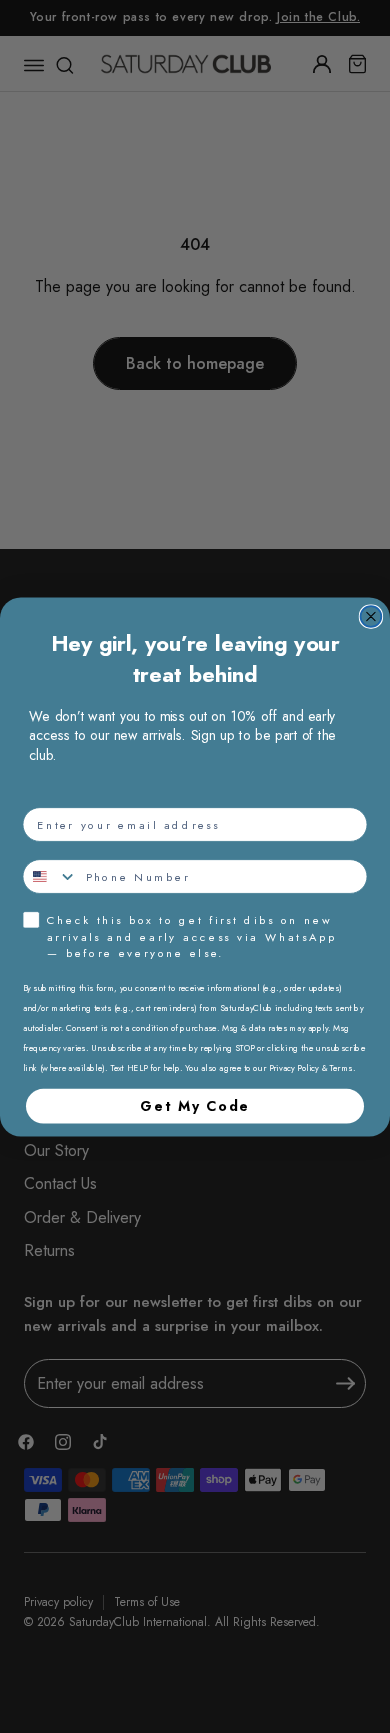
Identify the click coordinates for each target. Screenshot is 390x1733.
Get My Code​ (194, 1105)
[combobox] (50, 876)
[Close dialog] (371, 616)
